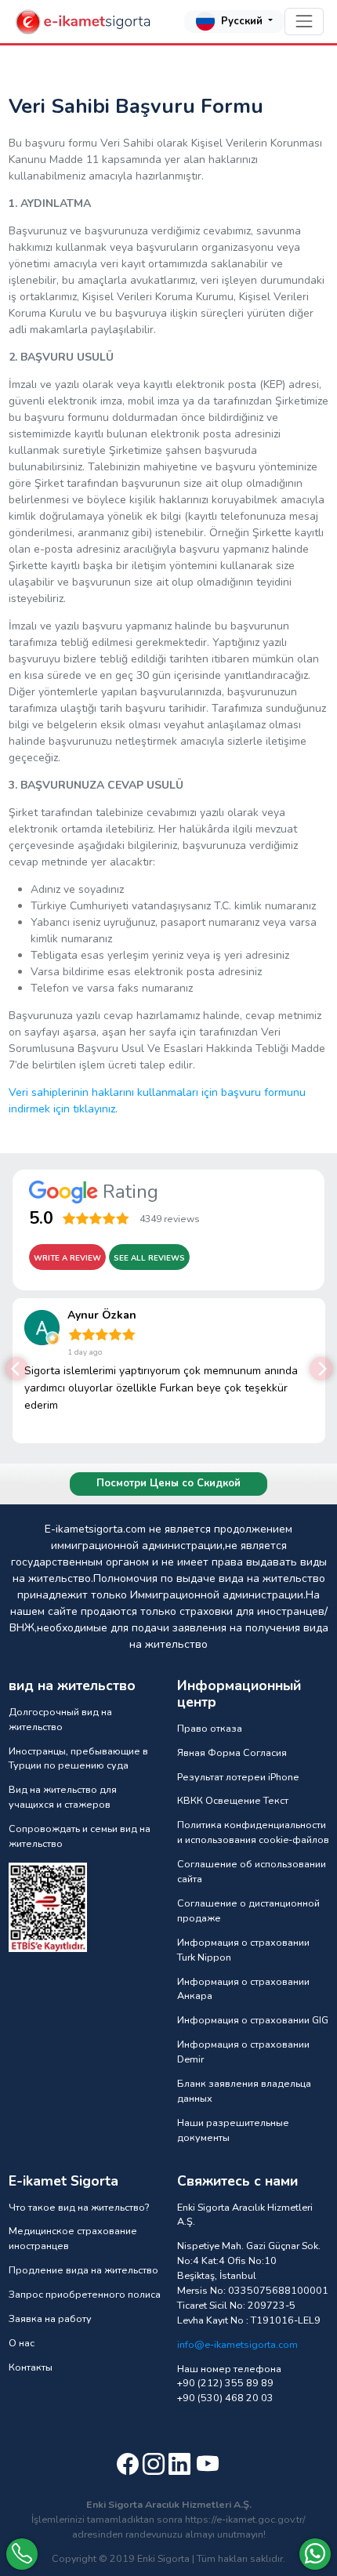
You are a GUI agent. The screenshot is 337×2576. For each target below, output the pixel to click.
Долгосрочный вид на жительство (60, 1719)
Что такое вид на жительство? (79, 2207)
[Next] (321, 1369)
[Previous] (16, 1369)
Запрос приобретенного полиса (85, 2294)
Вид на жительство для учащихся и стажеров (63, 1797)
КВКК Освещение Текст (233, 1800)
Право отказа (210, 1728)
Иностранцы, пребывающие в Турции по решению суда (78, 1758)
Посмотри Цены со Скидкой (168, 1483)
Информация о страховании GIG (253, 2020)
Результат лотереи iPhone (238, 1777)
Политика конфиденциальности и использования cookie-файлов (253, 1832)
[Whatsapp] (315, 2554)
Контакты (31, 2367)
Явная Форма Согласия (232, 1752)
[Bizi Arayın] (22, 2554)
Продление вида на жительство (83, 2270)
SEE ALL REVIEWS (149, 1258)
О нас (22, 2343)
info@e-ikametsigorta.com (237, 2344)
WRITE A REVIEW (67, 1258)
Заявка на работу (50, 2318)
